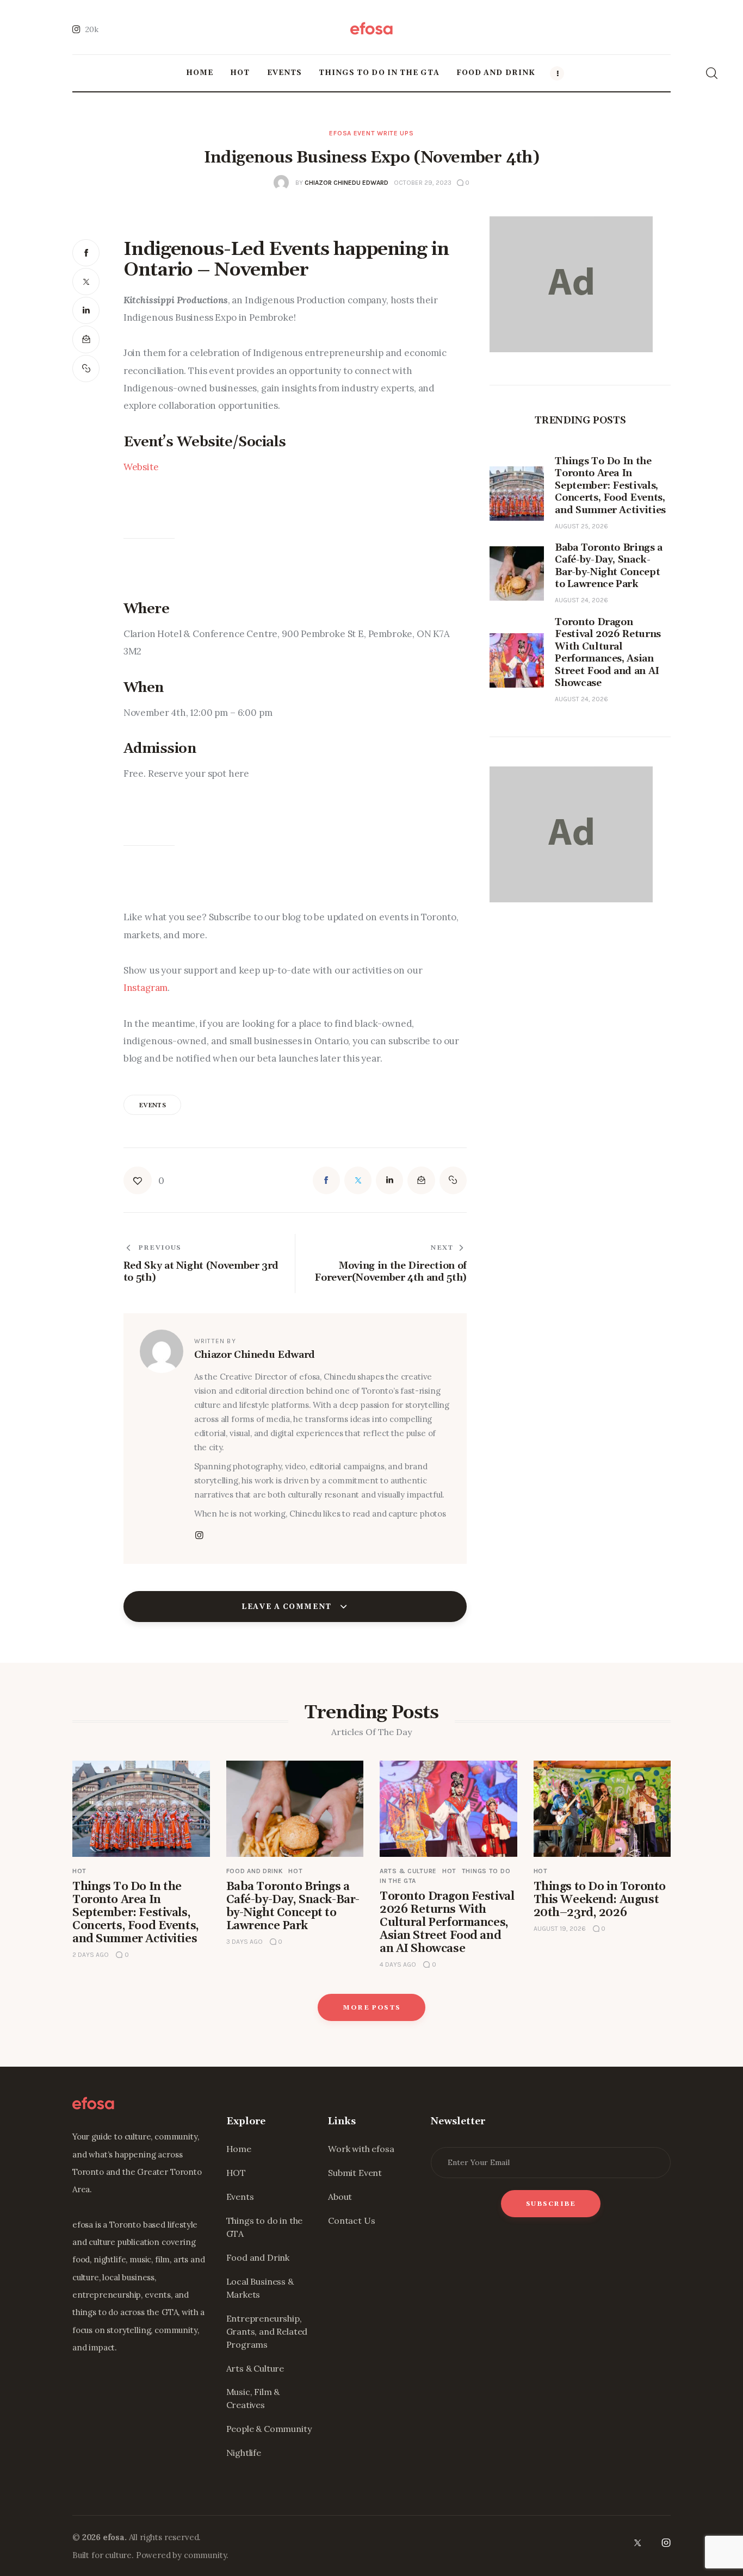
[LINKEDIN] (86, 310)
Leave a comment (288, 1607)
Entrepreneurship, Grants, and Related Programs (267, 2331)
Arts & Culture (408, 1871)
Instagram (145, 988)
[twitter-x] (637, 2543)
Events (240, 2197)
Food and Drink (255, 1871)
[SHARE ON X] (86, 282)
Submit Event (355, 2173)
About (340, 2197)
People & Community (269, 2429)
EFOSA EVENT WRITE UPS (371, 133)
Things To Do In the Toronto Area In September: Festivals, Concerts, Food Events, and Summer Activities (136, 1913)
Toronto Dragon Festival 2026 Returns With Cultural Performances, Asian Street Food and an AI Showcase (447, 1923)
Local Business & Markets (260, 2288)
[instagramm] (200, 1536)
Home (239, 2149)
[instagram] (666, 2543)
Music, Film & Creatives (253, 2398)
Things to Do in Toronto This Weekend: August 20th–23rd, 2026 (600, 1900)
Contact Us (351, 2221)
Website (141, 467)
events (153, 1106)
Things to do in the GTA (265, 2227)
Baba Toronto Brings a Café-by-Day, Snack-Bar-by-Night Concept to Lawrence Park (293, 1906)
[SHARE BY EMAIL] (86, 339)
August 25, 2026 (581, 526)
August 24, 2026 (581, 601)
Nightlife (244, 2453)
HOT (79, 1871)
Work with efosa (361, 2149)
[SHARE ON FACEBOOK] (86, 253)
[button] (86, 369)
